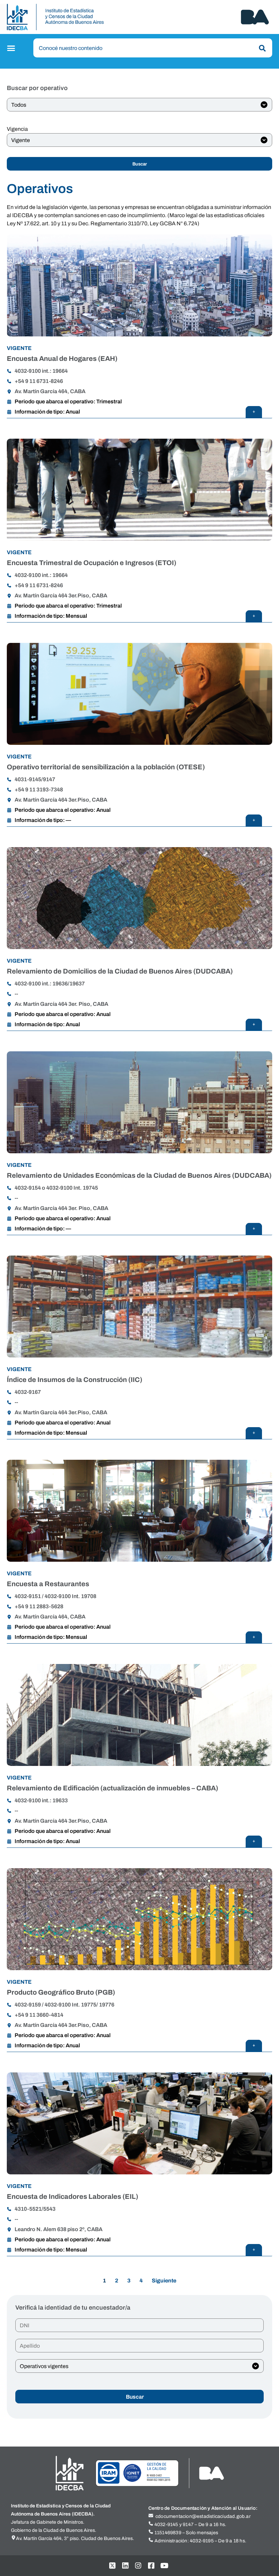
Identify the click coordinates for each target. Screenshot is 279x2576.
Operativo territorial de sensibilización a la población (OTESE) (106, 767)
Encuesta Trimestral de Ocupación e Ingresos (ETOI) (92, 563)
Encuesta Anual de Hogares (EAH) (62, 358)
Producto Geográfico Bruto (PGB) (61, 1992)
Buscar (140, 164)
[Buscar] (261, 48)
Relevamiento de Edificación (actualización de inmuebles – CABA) (112, 1788)
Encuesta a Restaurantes (48, 1584)
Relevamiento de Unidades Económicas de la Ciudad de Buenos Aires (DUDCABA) (139, 1175)
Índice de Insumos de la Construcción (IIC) (75, 1380)
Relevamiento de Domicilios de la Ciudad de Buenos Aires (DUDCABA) (120, 971)
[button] (12, 48)
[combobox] (153, 48)
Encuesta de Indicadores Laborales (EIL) (72, 2196)
